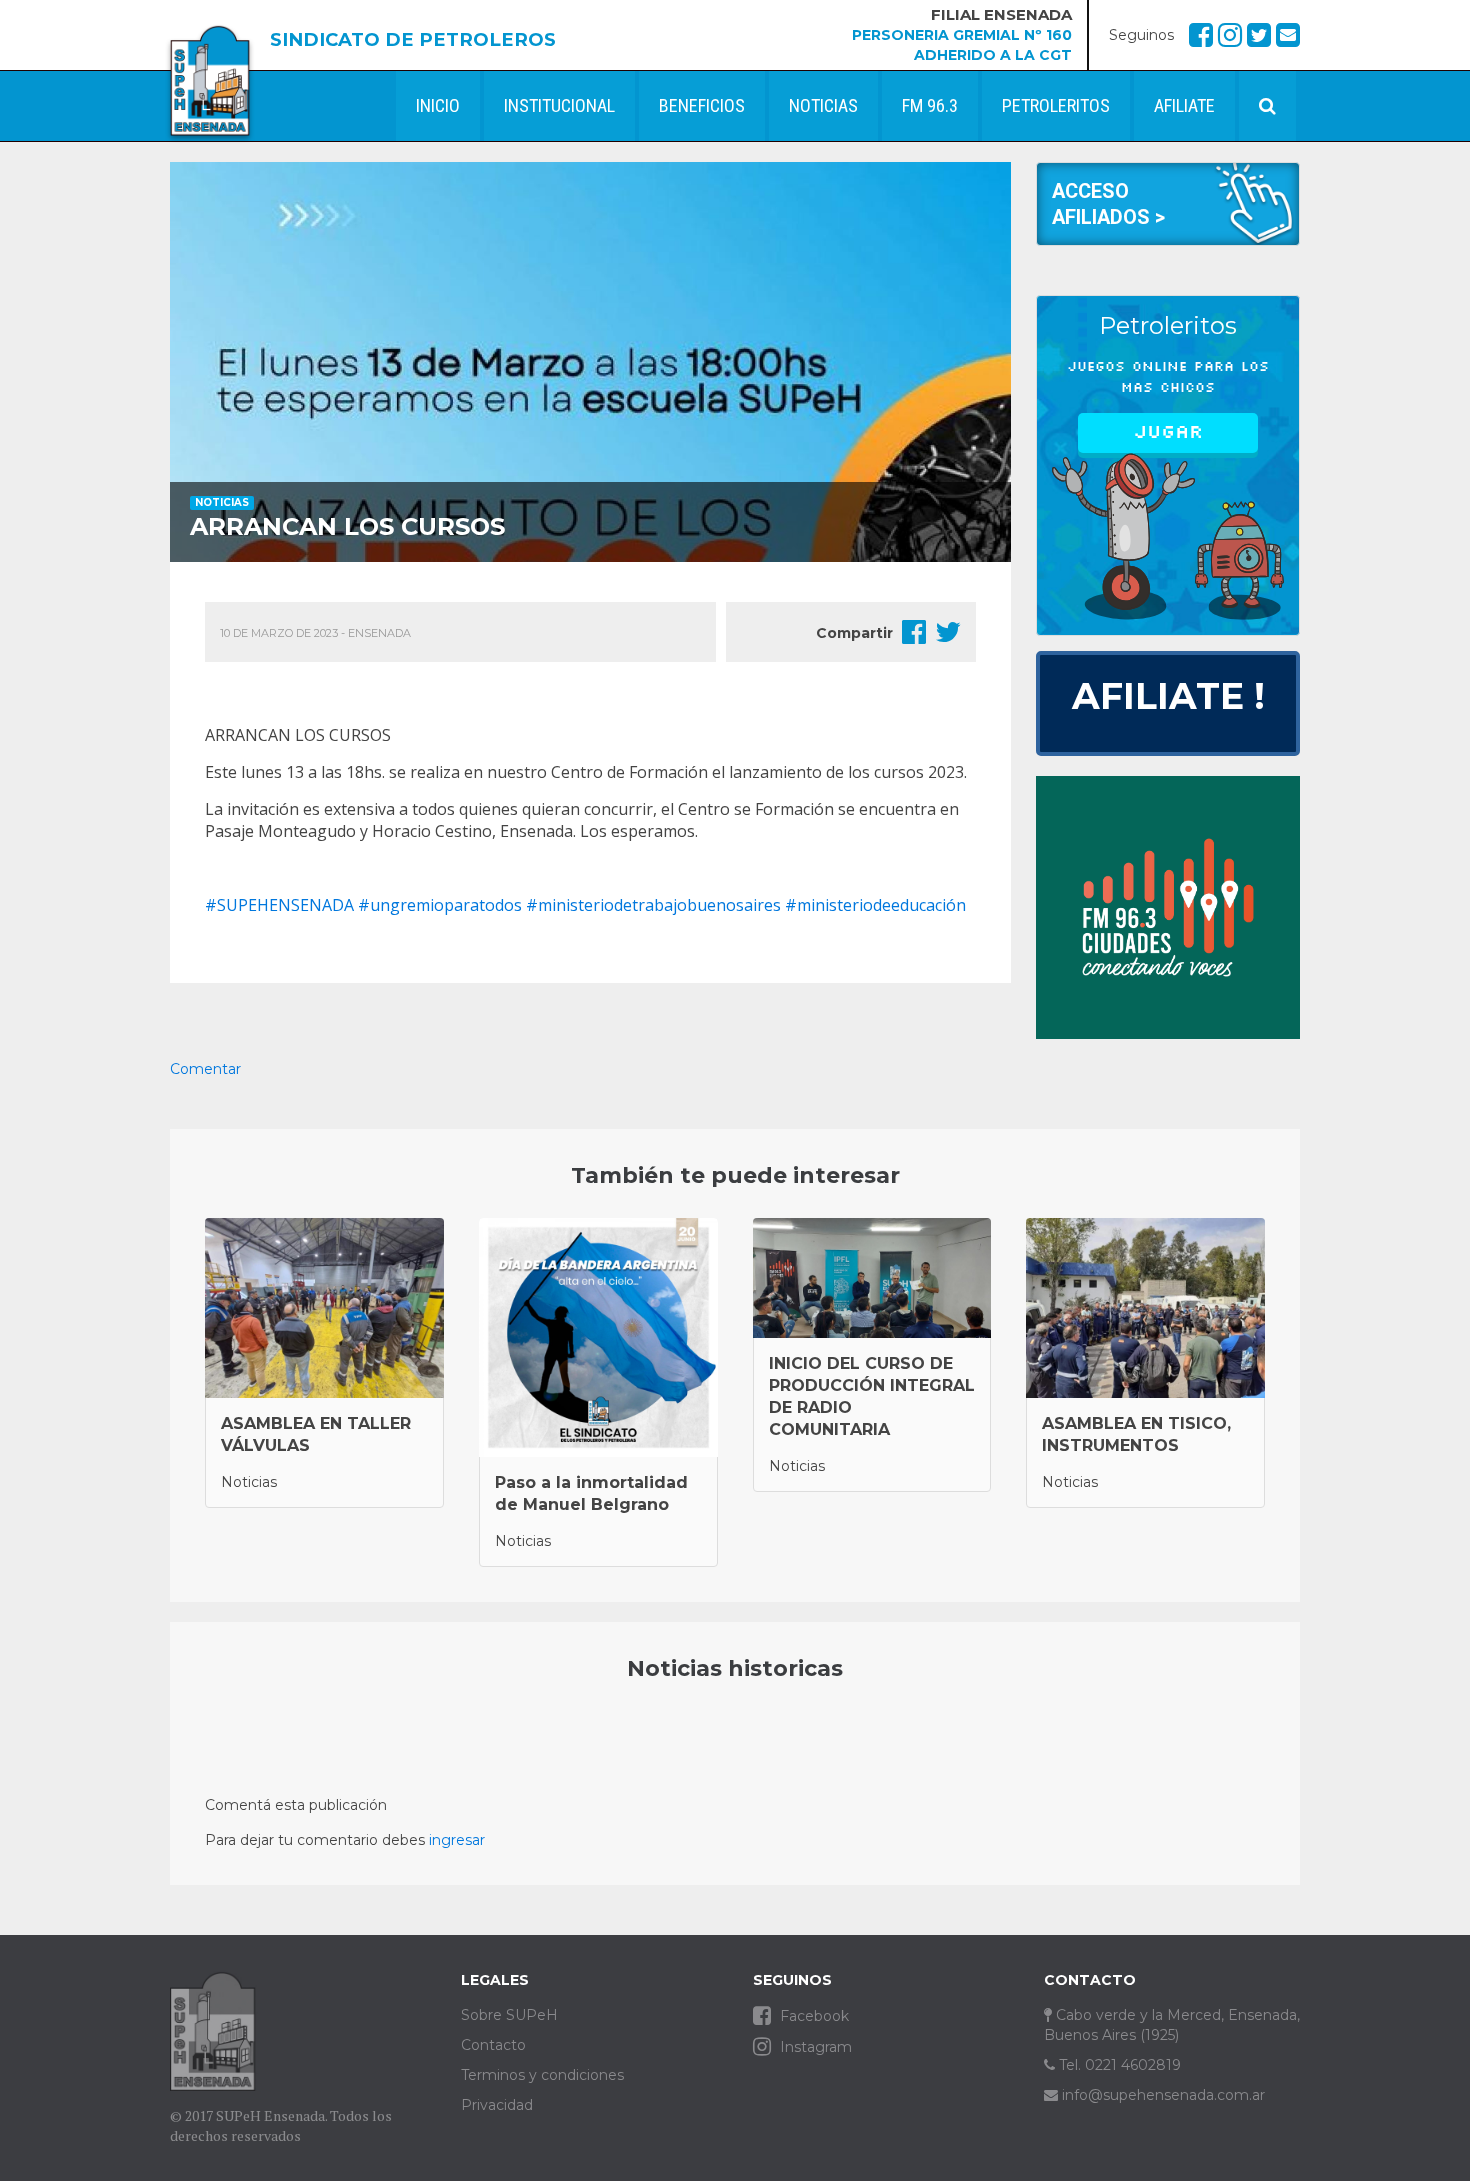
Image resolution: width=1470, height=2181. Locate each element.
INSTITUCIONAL (559, 105)
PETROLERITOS (1056, 105)
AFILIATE (1184, 105)
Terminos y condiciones (542, 2075)
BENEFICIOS (702, 105)
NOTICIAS (823, 105)
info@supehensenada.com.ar (1161, 2095)
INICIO (438, 105)
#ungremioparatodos (440, 905)
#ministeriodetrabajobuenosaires (653, 905)
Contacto (493, 2045)
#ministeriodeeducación (875, 905)
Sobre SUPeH (509, 2015)
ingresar (457, 1840)
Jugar (1168, 432)
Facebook (812, 2016)
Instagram (814, 2047)
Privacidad (497, 2105)
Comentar (205, 1069)
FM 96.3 (930, 105)
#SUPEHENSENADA (279, 905)
